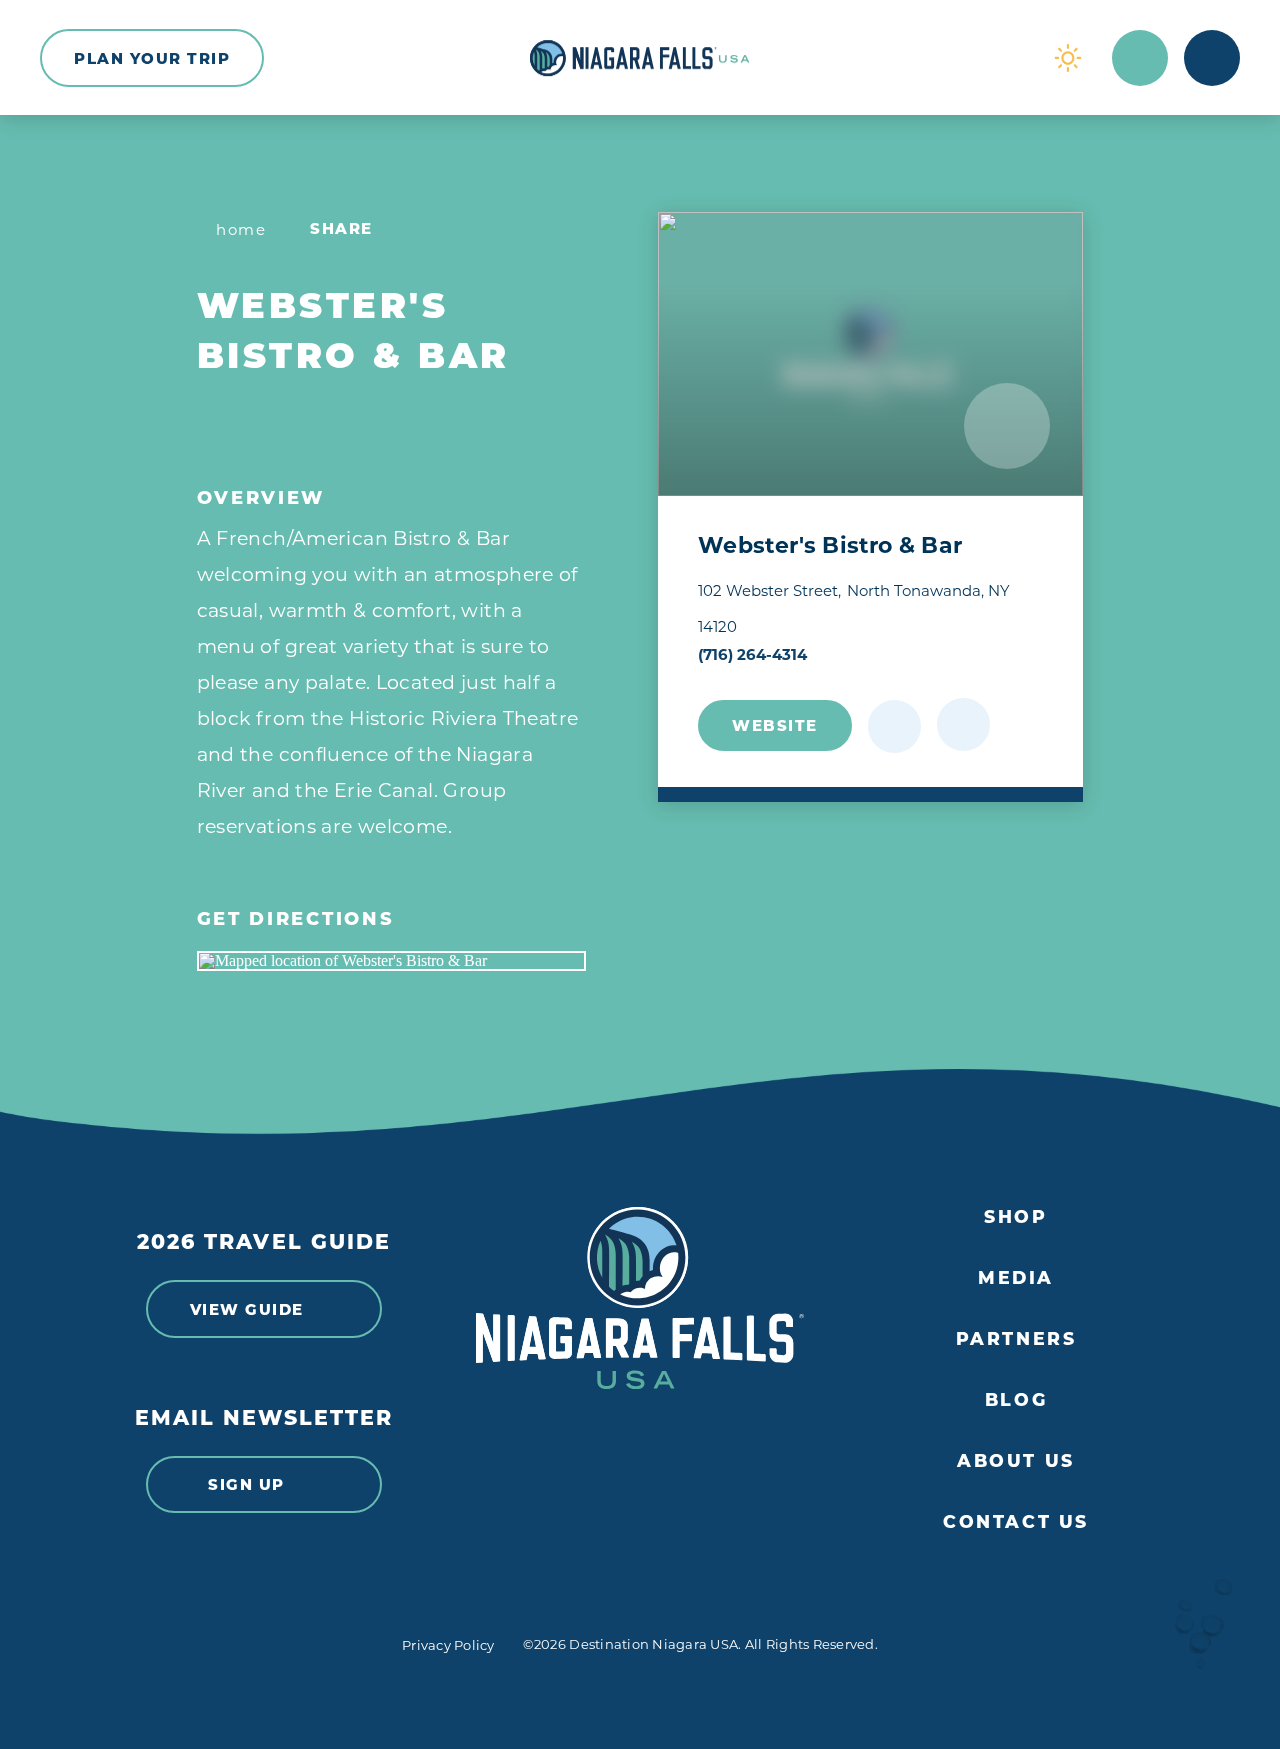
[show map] (963, 724)
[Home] (640, 58)
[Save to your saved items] (894, 726)
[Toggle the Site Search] (1140, 58)
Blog (1016, 1400)
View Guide (247, 1309)
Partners (1016, 1339)
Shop (1015, 1217)
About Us (1016, 1461)
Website (775, 725)
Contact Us (1016, 1522)
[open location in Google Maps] (391, 961)
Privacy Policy (448, 1645)
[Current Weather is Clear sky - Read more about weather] (1068, 58)
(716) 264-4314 (752, 654)
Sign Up (246, 1484)
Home (241, 229)
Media (1016, 1278)
